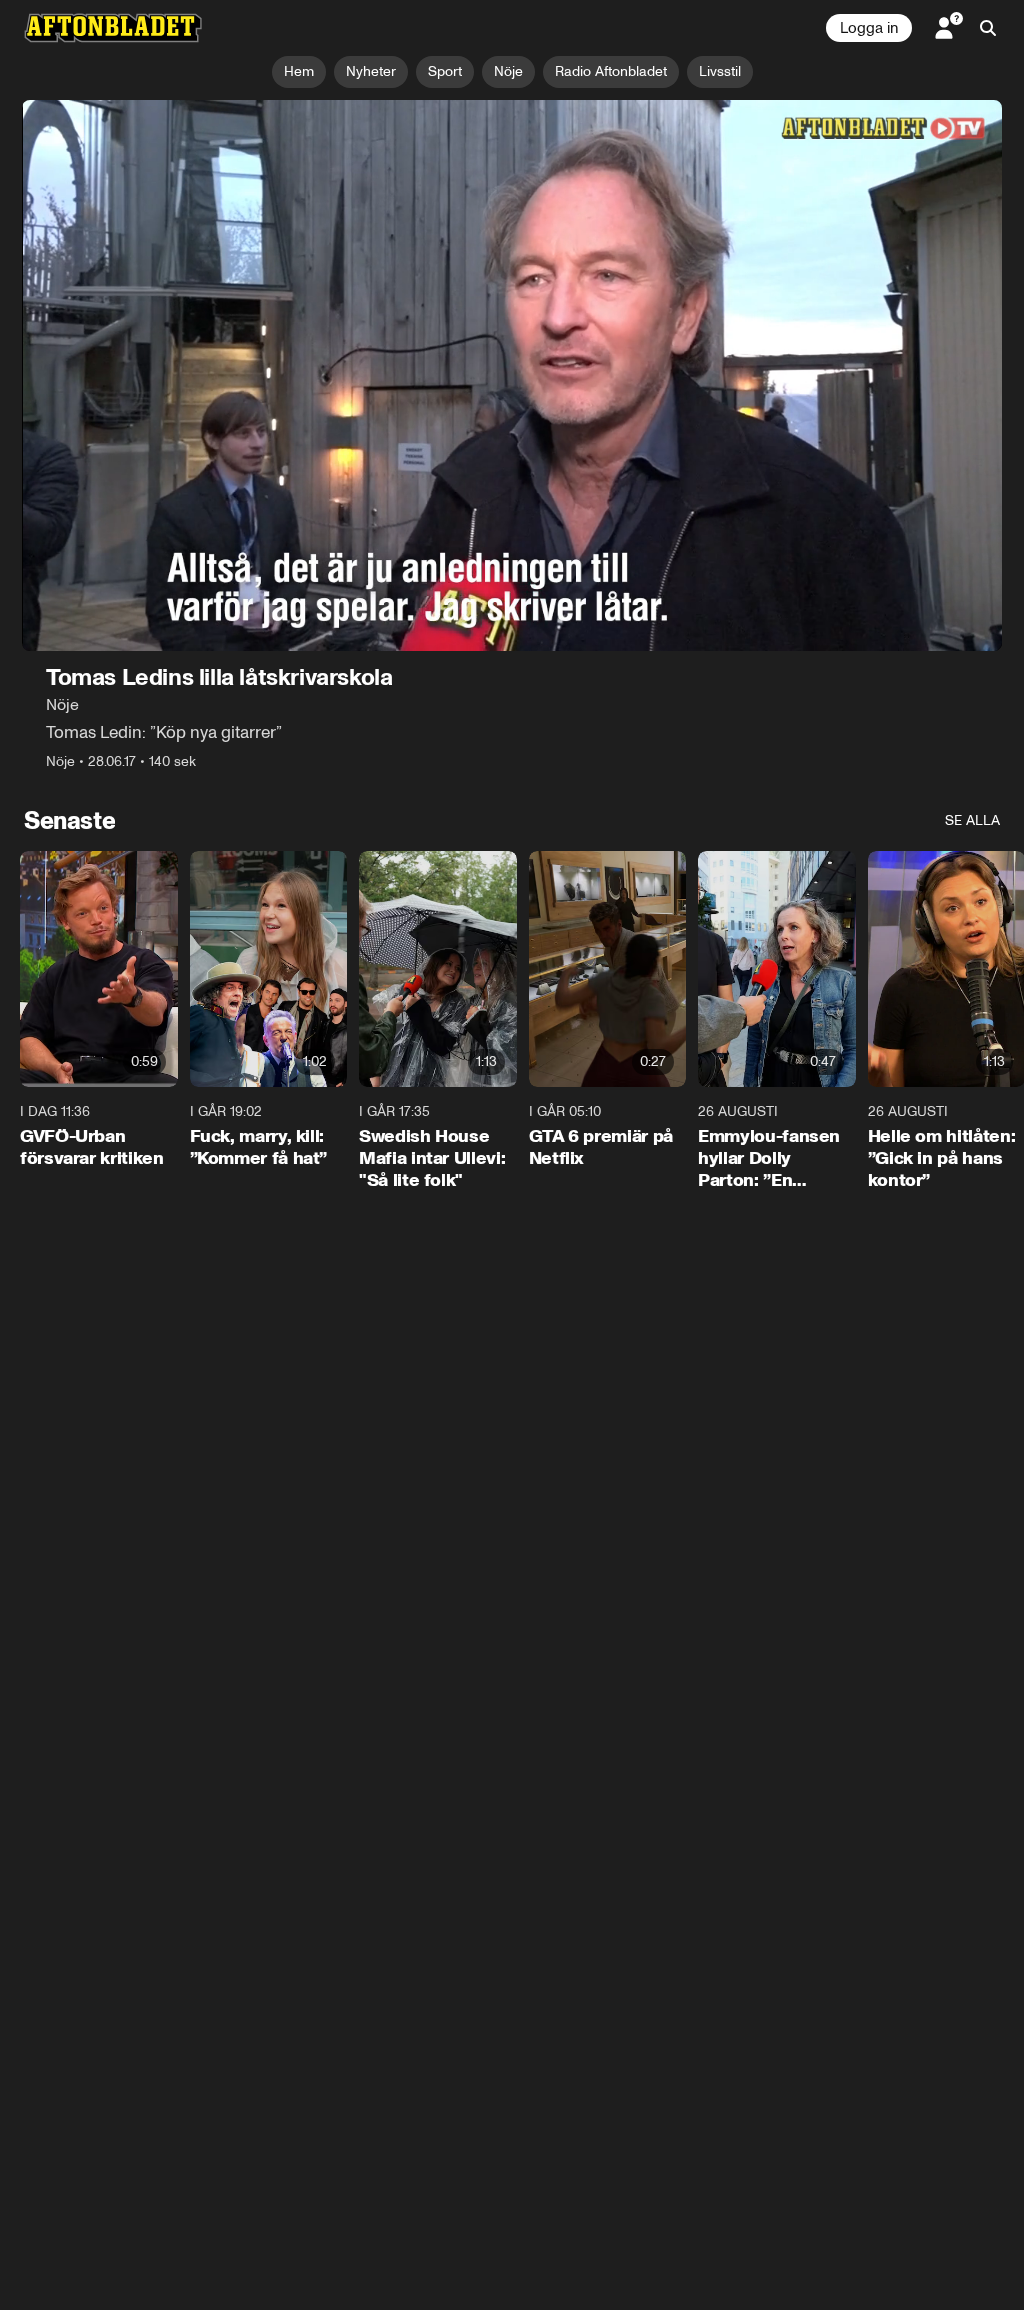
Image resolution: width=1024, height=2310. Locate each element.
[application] (512, 375)
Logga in (869, 28)
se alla (972, 820)
